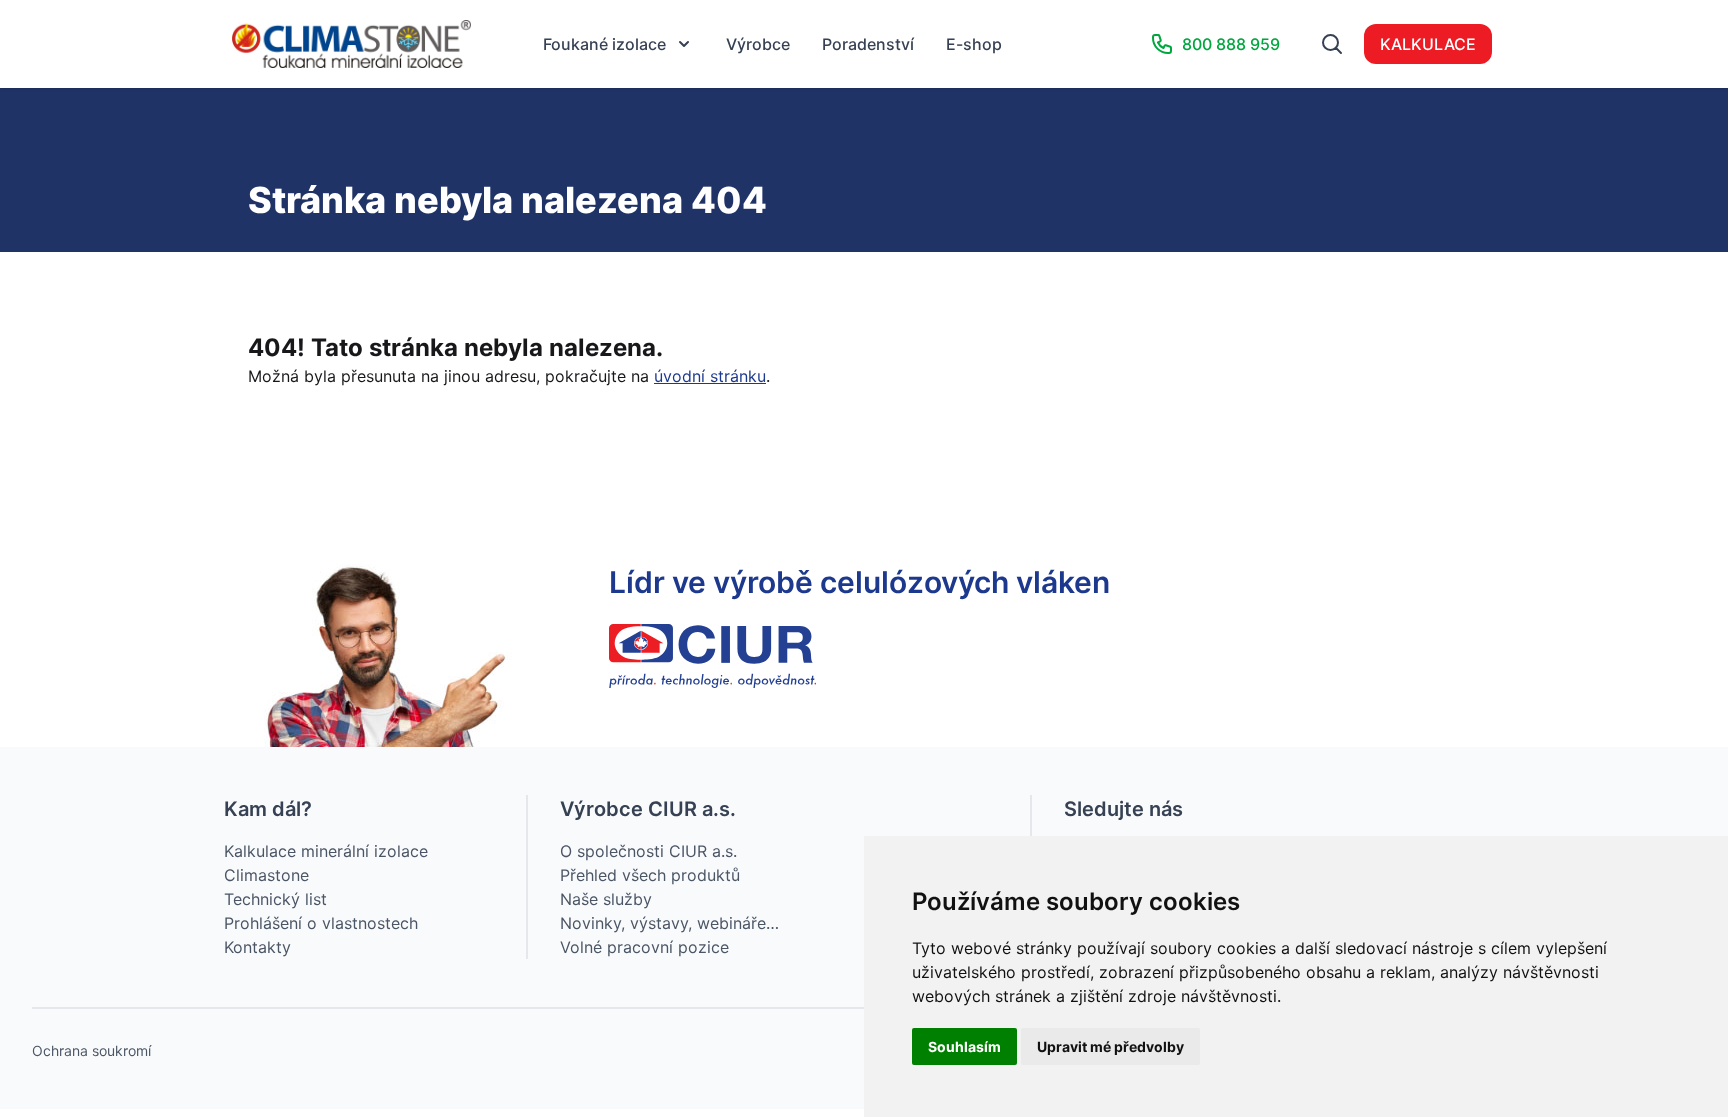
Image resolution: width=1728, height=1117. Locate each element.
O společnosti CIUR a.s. (648, 851)
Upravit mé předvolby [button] (1110, 1046)
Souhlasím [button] (964, 1046)
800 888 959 (1231, 44)
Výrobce (758, 44)
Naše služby (606, 899)
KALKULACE (1428, 44)
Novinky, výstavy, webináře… (669, 923)
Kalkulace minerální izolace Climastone (326, 863)
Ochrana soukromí (91, 1050)
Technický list (275, 899)
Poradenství (868, 44)
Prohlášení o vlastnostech (321, 923)
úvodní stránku (710, 376)
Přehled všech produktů (650, 875)
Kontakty (257, 947)
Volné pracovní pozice (644, 947)
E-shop (974, 44)
